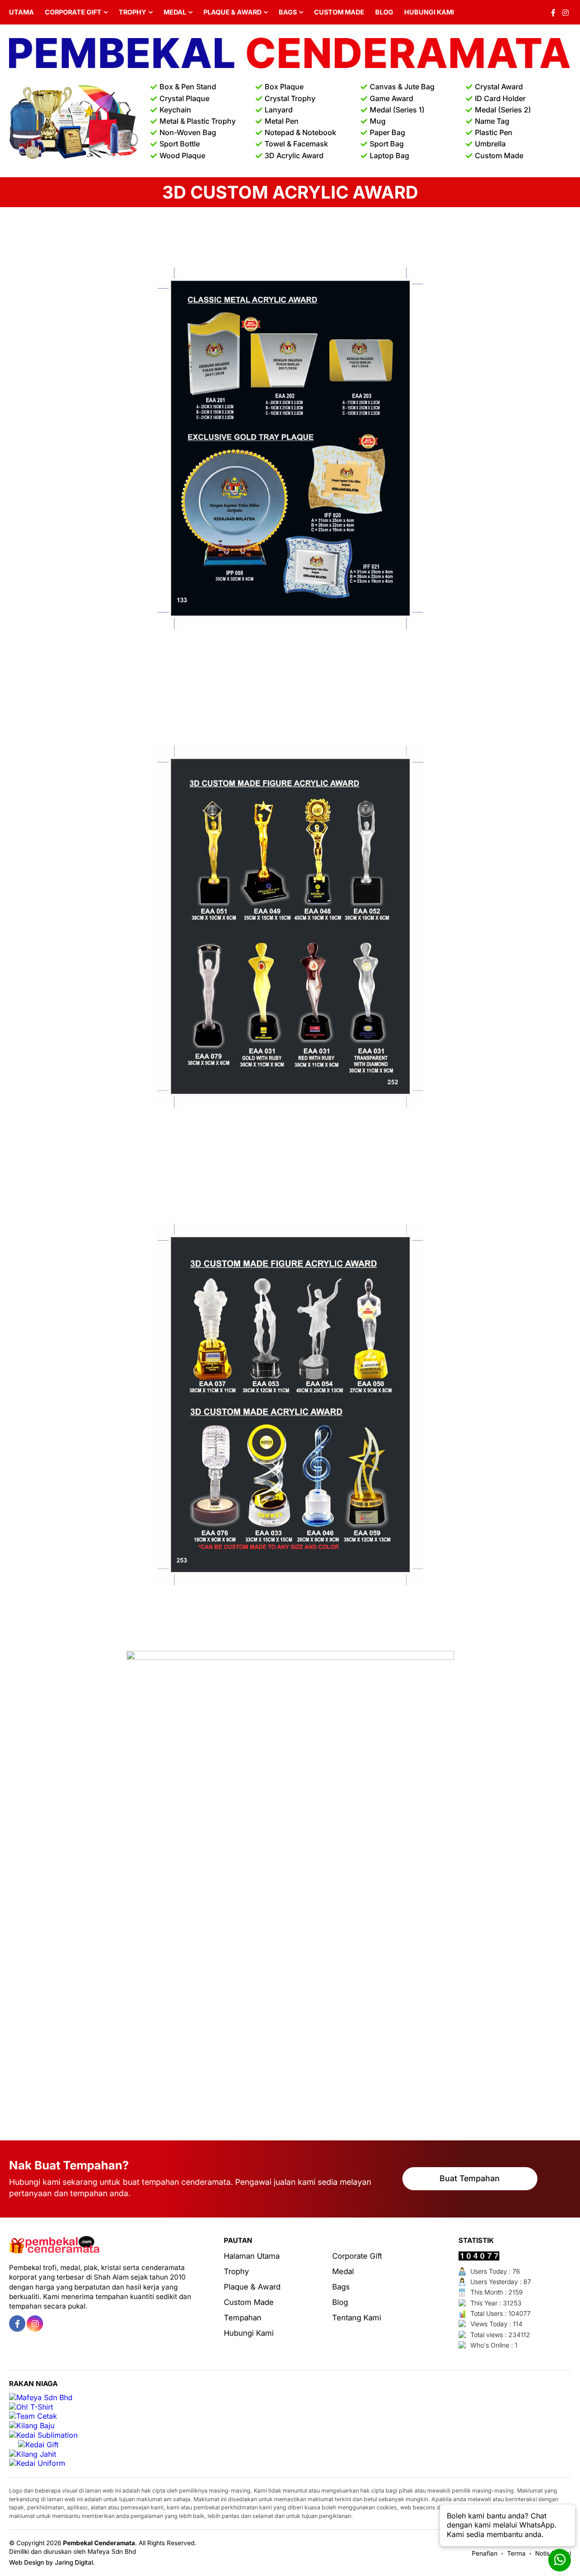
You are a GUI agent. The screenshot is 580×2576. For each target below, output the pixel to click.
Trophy (133, 12)
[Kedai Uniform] (37, 2463)
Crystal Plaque (184, 98)
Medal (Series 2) (503, 110)
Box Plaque (284, 87)
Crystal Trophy (290, 98)
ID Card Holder (500, 98)
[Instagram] (565, 12)
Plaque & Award (232, 12)
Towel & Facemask (296, 144)
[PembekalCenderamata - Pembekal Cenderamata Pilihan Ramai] (290, 54)
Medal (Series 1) (397, 110)
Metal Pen (282, 121)
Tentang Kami (357, 2318)
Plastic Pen (494, 132)
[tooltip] (17, 2324)
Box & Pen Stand (188, 87)
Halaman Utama (252, 2256)
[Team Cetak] (33, 2416)
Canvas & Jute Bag (402, 87)
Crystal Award (499, 87)
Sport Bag (387, 144)
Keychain (175, 110)
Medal (175, 12)
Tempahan (243, 2318)
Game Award (391, 98)
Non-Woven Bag (188, 132)
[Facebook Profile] (553, 12)
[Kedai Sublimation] (43, 2435)
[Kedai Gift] (38, 2445)
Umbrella (490, 144)
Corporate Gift (73, 12)
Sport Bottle (180, 144)
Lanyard (279, 110)
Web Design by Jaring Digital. (52, 2562)
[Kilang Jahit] (33, 2454)
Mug (378, 121)
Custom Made (339, 12)
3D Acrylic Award (294, 155)
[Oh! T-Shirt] (31, 2407)
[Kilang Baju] (32, 2426)
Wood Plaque (182, 155)
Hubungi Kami (429, 12)
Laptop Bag (389, 155)
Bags (288, 12)
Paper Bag (387, 132)
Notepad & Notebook (300, 132)
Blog (384, 12)
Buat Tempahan (470, 2178)
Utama (22, 12)
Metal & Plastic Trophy (198, 121)
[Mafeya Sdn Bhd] (41, 2398)
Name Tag (492, 121)
